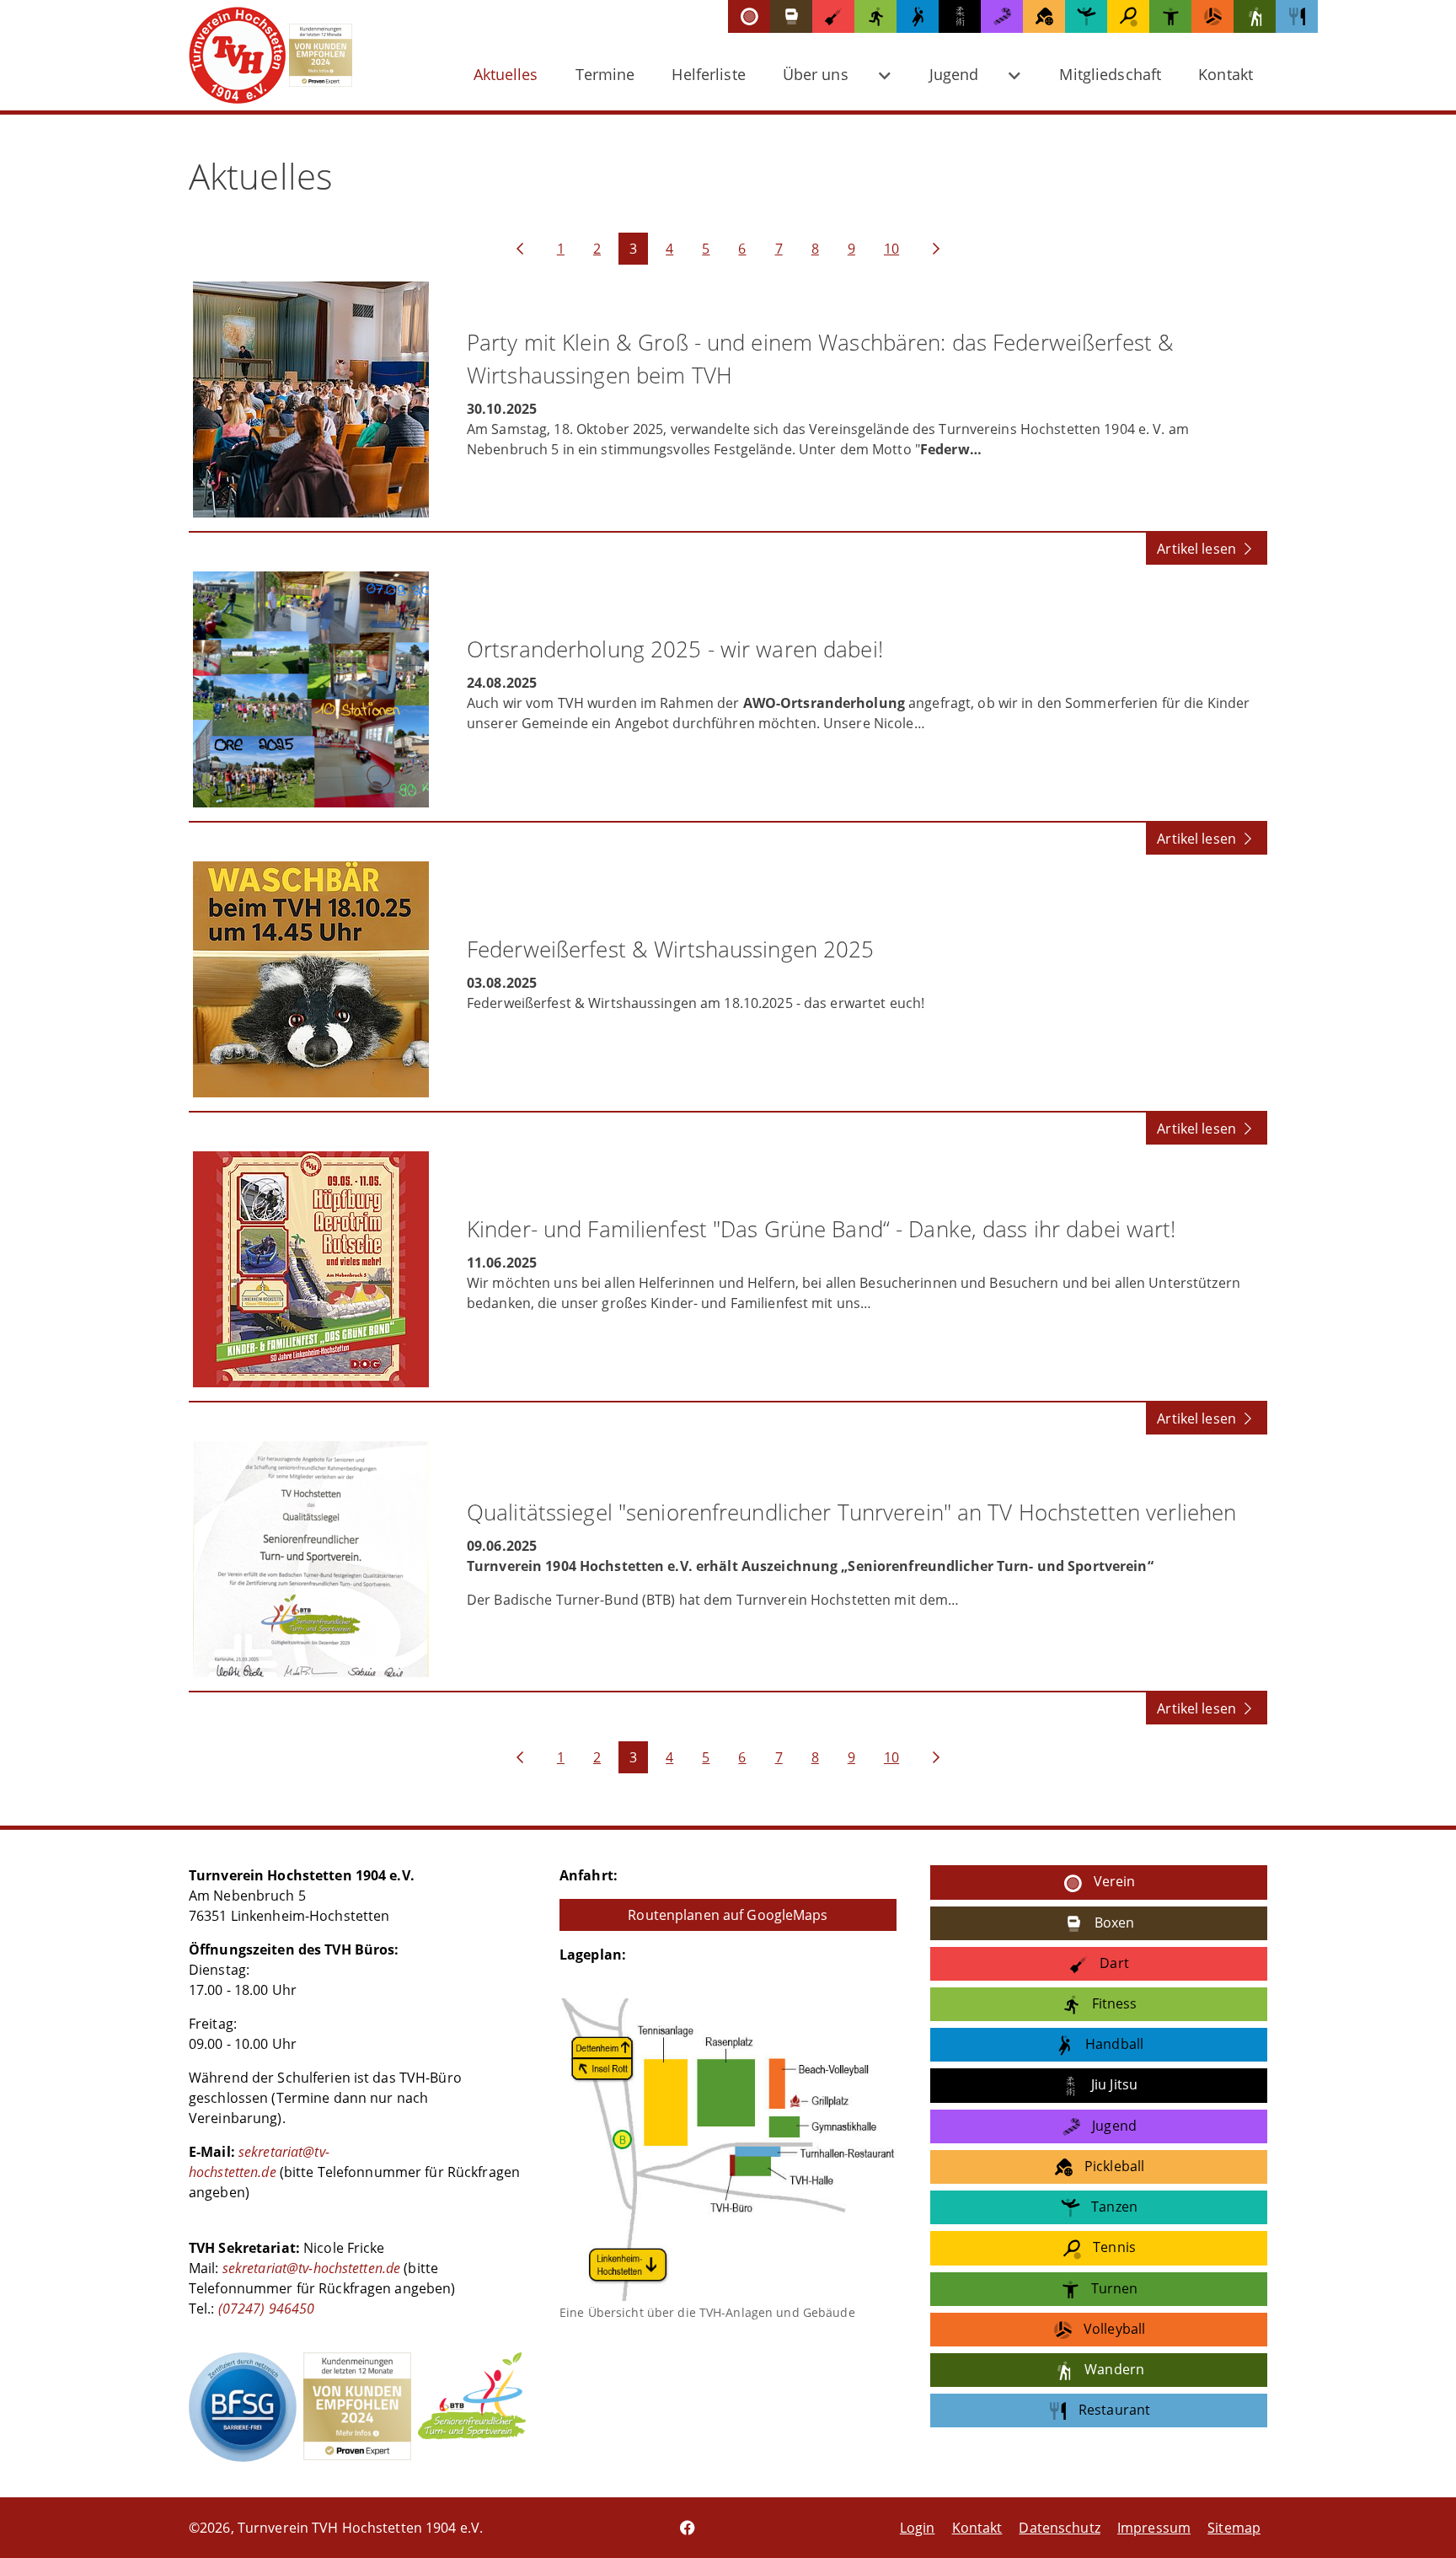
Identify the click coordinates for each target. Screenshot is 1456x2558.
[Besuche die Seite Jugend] (1002, 16)
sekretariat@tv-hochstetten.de (311, 2268)
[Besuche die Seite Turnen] (1170, 16)
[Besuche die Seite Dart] (833, 16)
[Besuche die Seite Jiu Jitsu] (960, 16)
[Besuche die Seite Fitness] (875, 16)
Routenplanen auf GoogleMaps (728, 1915)
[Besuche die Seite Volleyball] (1212, 16)
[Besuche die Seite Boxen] (791, 16)
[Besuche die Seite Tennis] (1128, 16)
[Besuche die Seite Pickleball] (1044, 16)
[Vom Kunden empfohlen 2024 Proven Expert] (357, 2406)
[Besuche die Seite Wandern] (1255, 16)
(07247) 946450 (265, 2309)
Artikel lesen (1198, 549)
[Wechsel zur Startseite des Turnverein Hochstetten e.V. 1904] (259, 55)
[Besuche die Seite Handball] (918, 16)
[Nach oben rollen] (1419, 2521)
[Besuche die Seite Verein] (749, 16)
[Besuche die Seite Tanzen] (1086, 16)
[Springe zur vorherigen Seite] (520, 249)
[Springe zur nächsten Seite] (936, 249)
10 (891, 249)
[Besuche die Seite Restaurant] (1297, 16)
